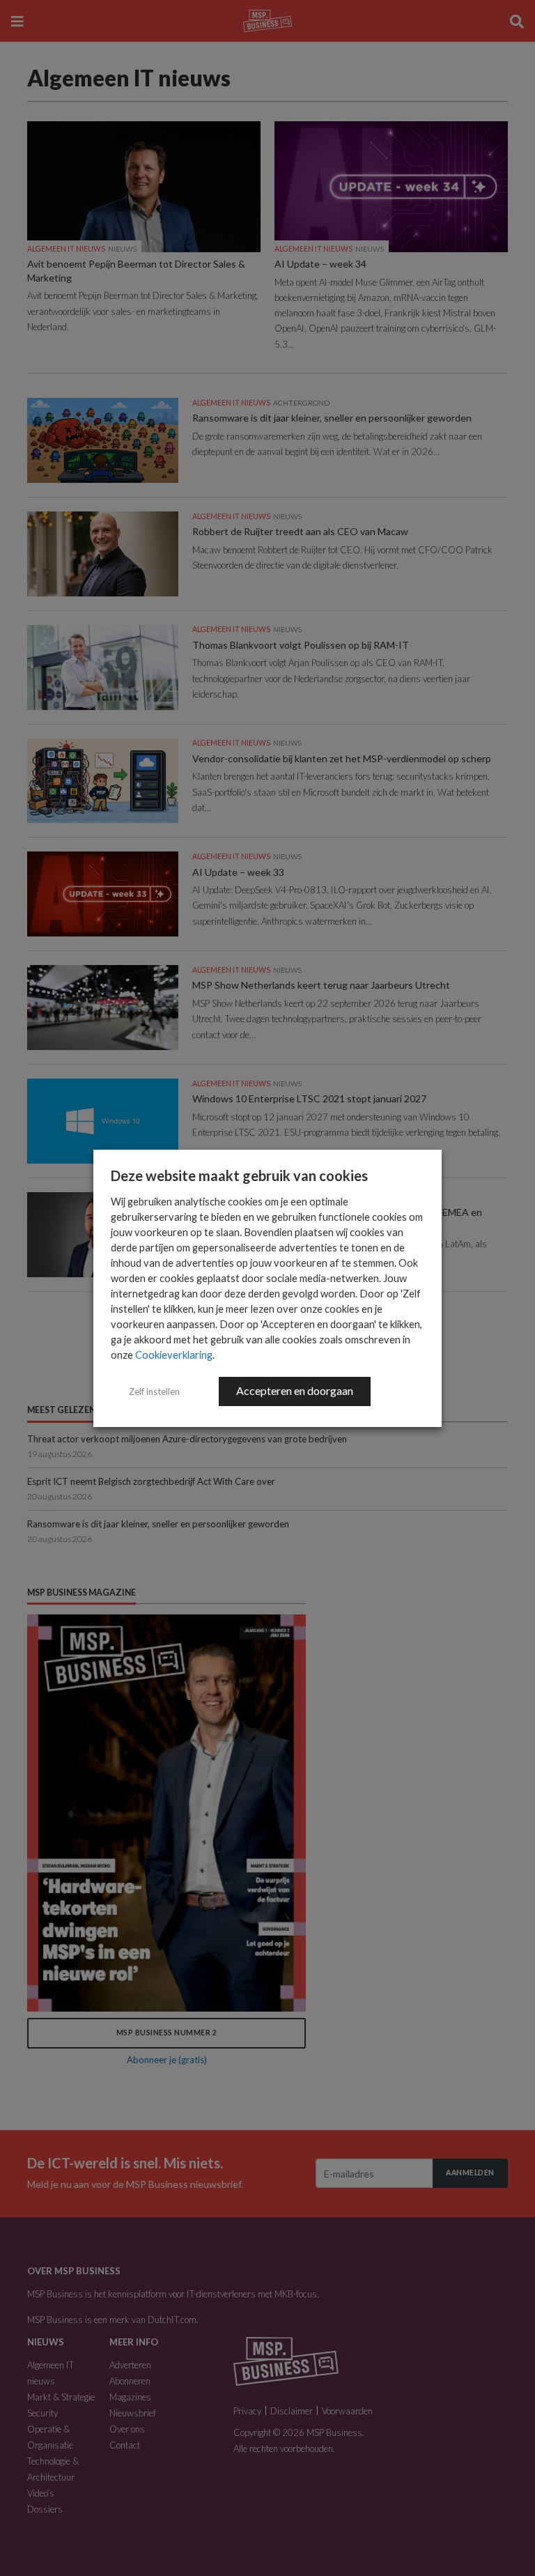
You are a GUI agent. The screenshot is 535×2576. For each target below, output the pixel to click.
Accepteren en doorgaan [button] (295, 1390)
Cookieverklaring (174, 1355)
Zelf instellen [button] (154, 1391)
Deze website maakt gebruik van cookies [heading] (239, 1175)
